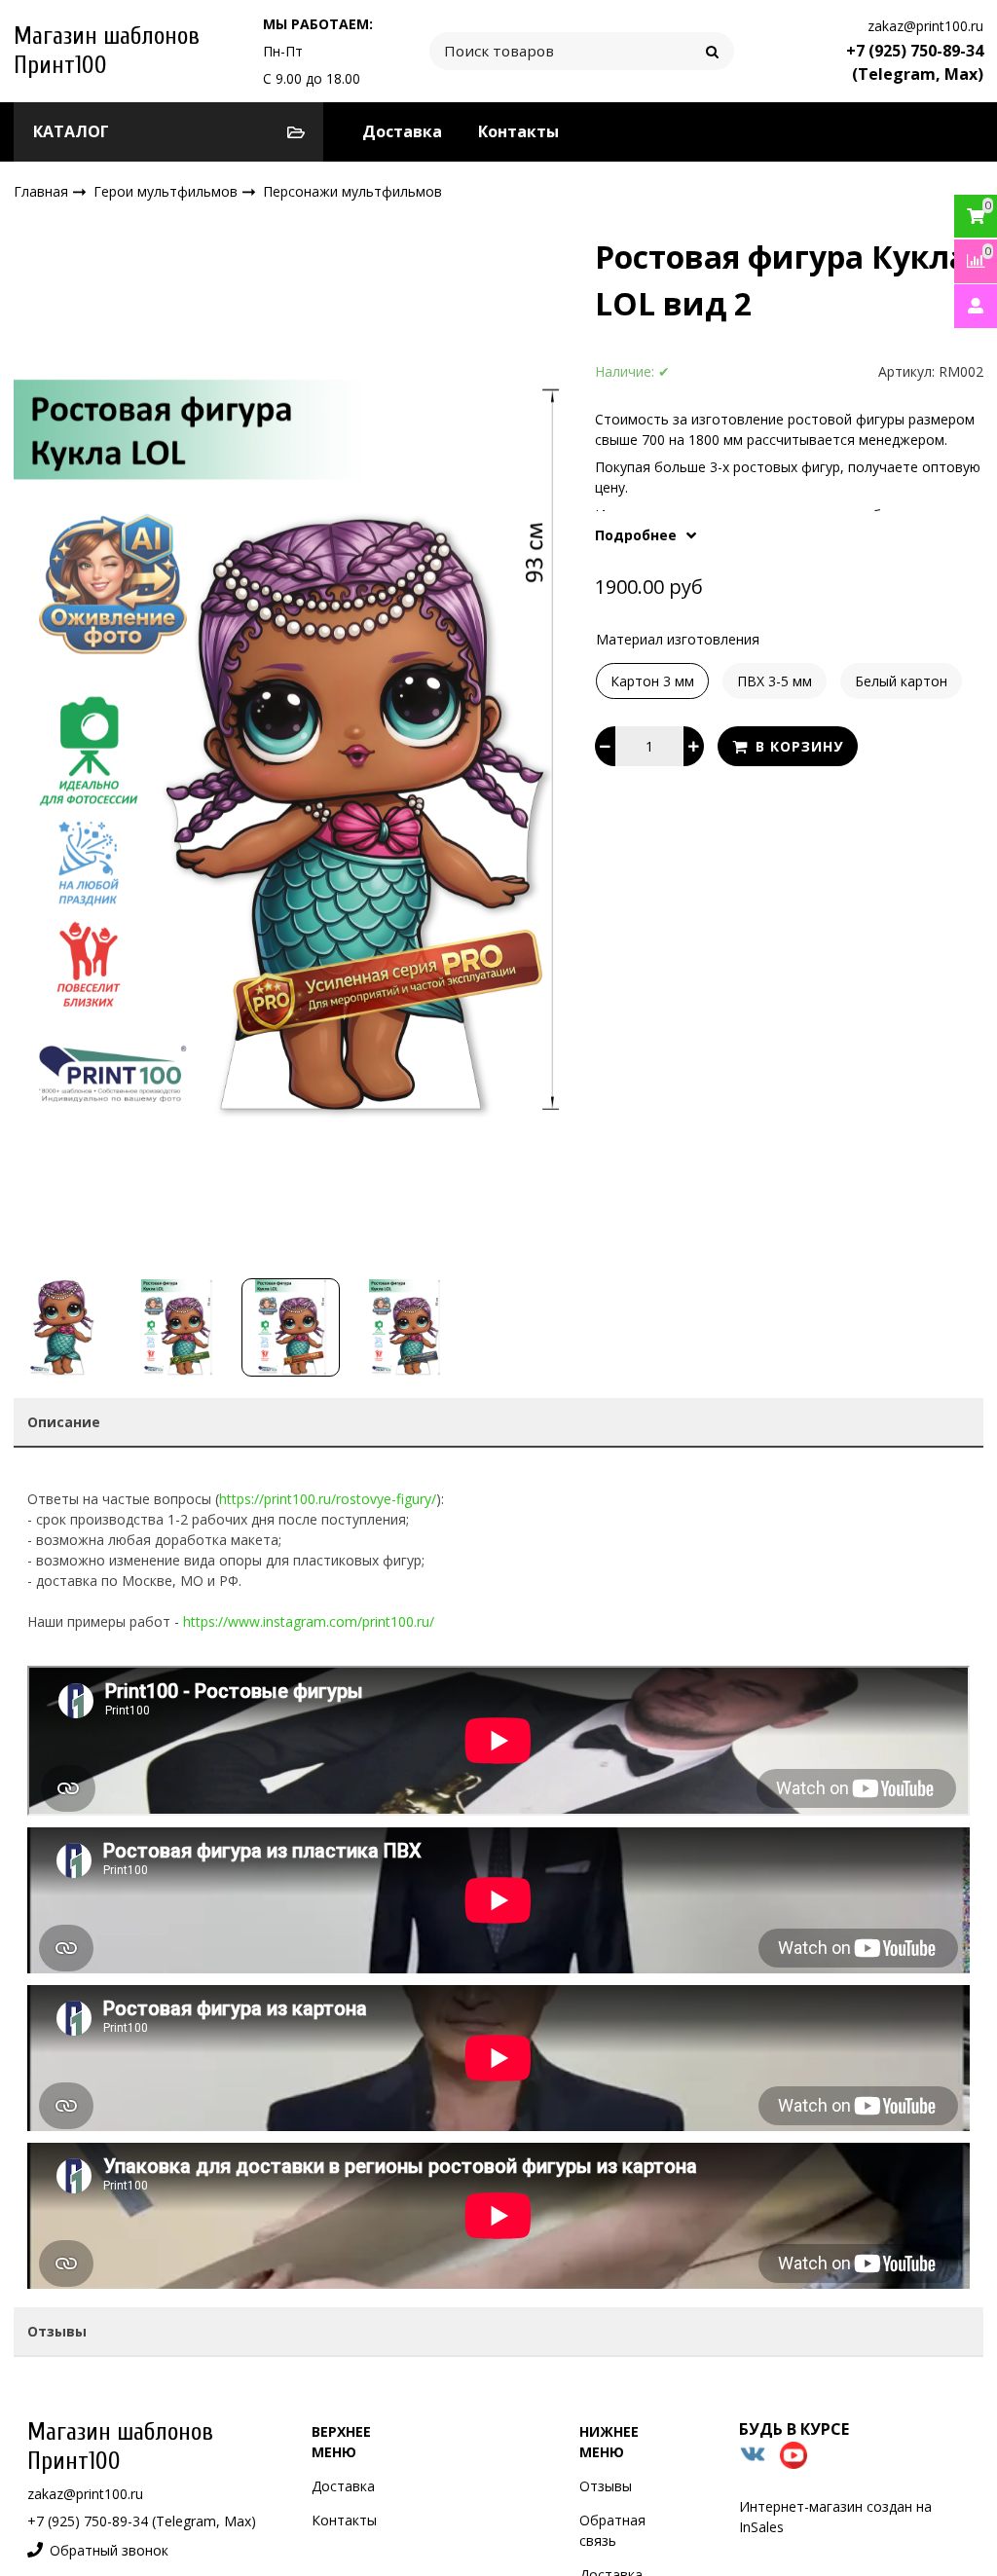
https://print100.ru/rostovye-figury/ (328, 1499)
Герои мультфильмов (167, 190)
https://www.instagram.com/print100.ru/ (309, 1621)
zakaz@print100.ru (925, 26)
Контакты (518, 131)
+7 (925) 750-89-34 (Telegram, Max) (915, 62)
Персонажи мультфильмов (352, 191)
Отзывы (606, 2486)
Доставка (402, 131)
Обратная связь (612, 2530)
